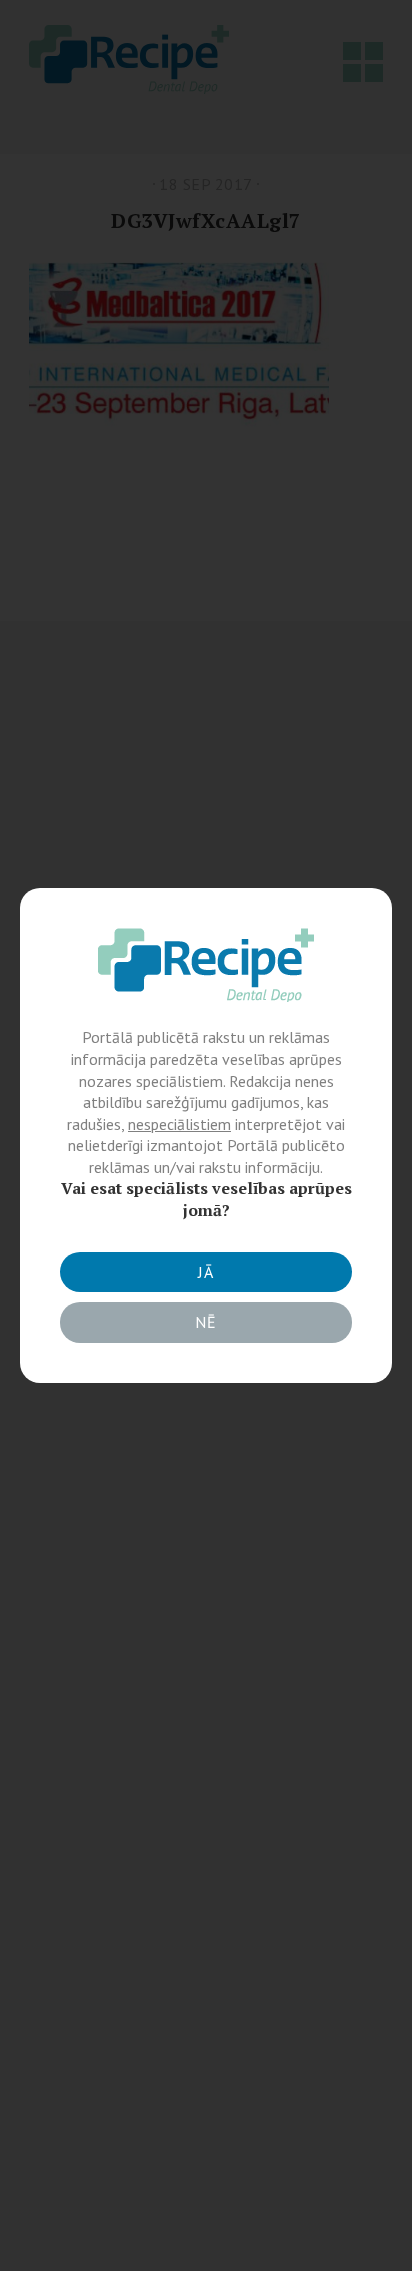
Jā (206, 1272)
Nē (206, 1322)
